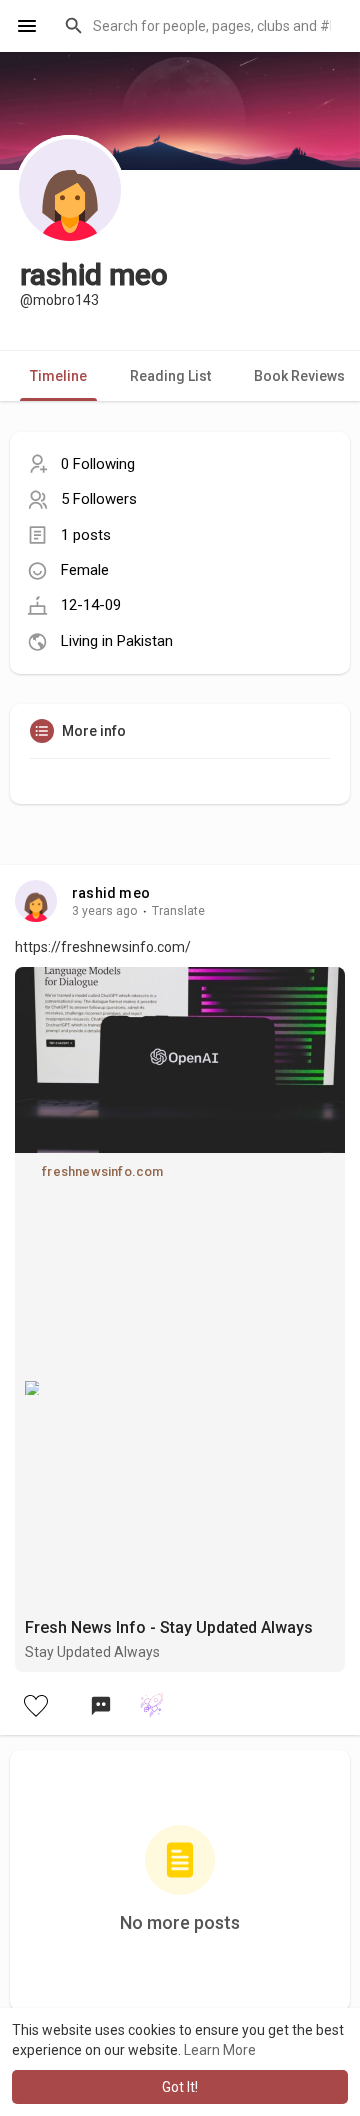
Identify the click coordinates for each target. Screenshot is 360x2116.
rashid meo (111, 893)
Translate (178, 911)
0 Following (98, 464)
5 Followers (99, 499)
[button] (199, 26)
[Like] (35, 1705)
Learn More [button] (220, 2050)
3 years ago (105, 911)
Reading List (170, 376)
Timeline (58, 376)
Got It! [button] (180, 2087)
